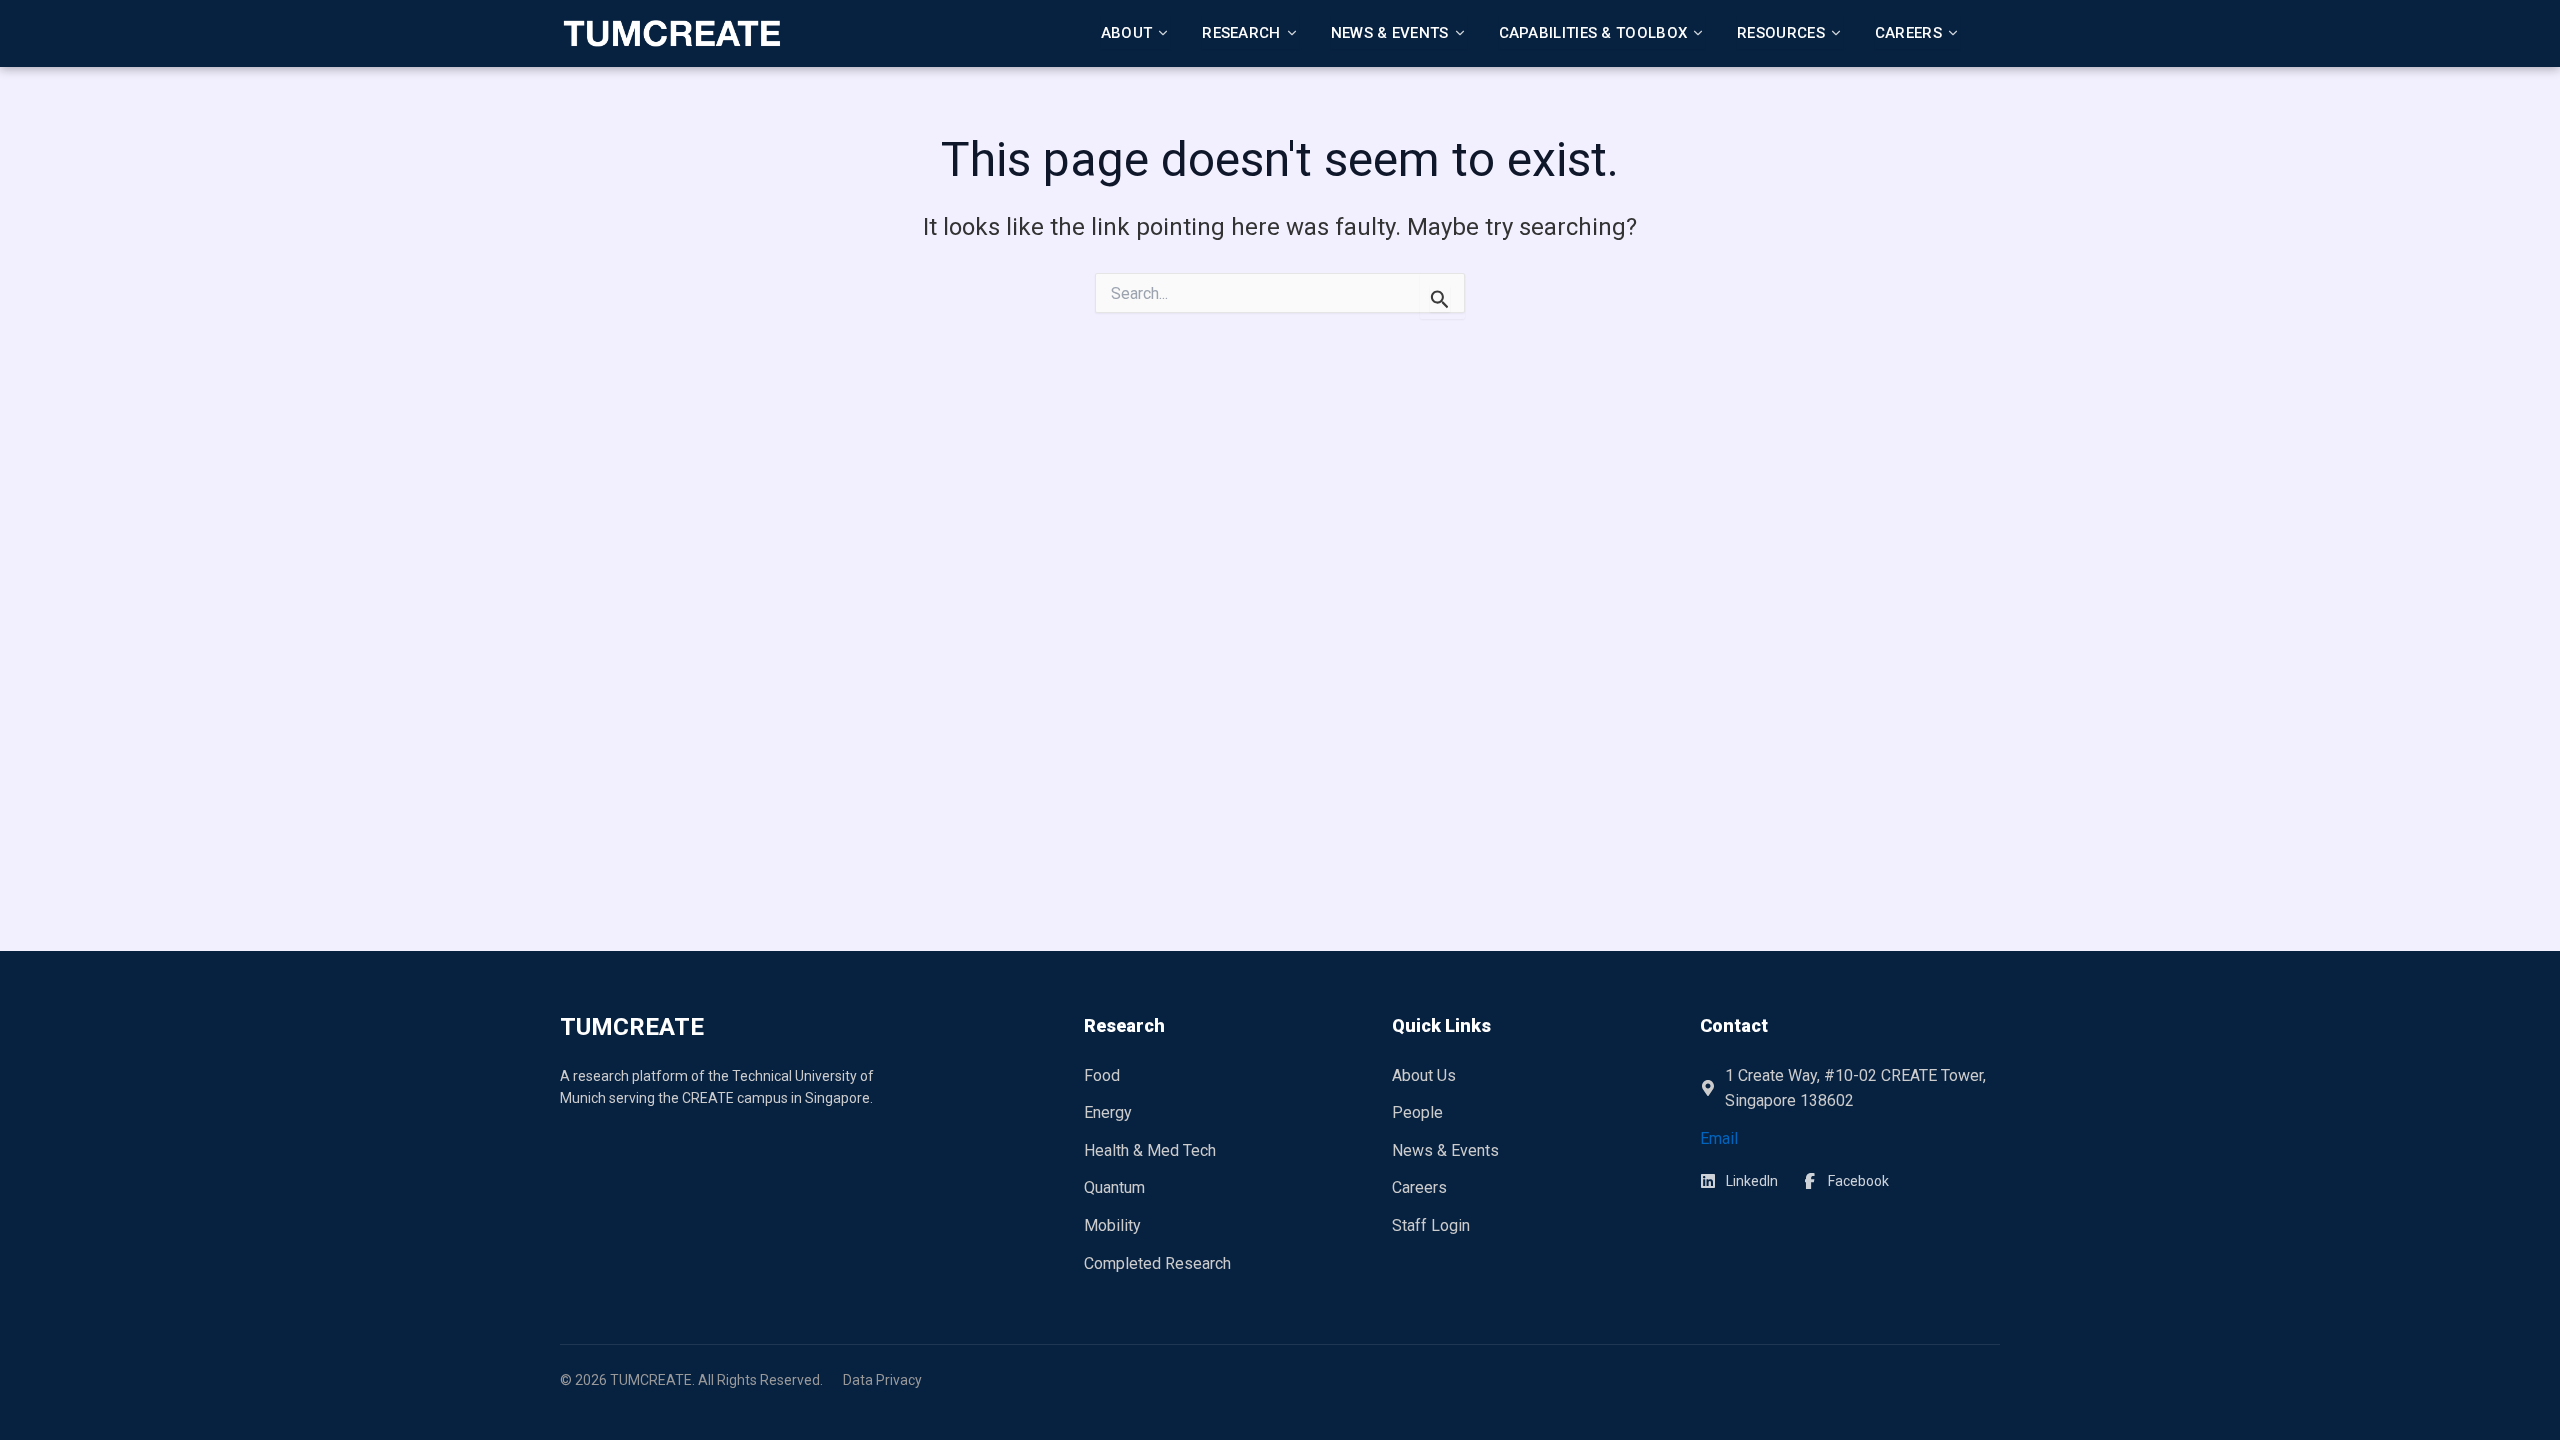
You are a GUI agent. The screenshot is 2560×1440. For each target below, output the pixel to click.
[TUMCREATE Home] (671, 33)
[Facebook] (1845, 1181)
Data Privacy (882, 1380)
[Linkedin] (1739, 1181)
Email (1719, 1138)
